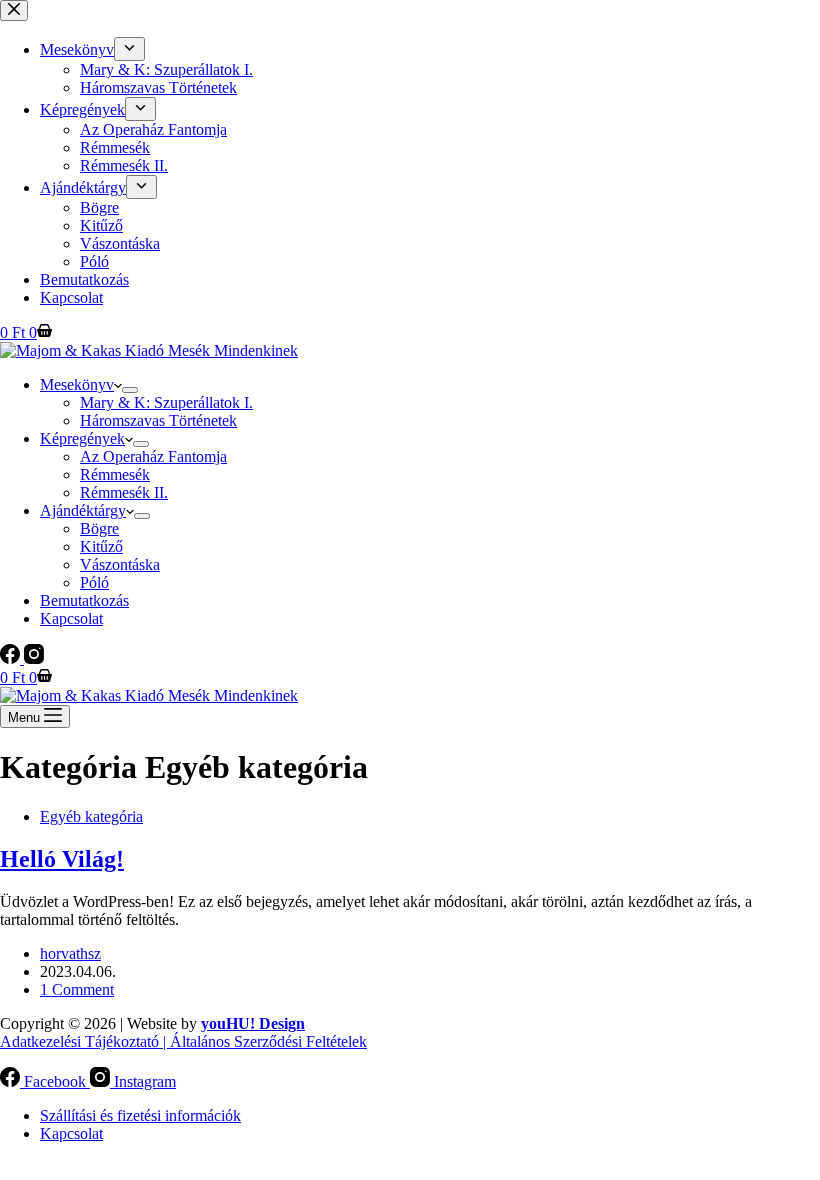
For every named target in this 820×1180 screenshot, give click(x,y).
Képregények (82, 438)
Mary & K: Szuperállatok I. (166, 402)
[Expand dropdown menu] (130, 390)
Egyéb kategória (91, 816)
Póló (94, 582)
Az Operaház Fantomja (153, 456)
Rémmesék (115, 474)
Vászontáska (120, 564)
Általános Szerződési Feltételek (268, 1041)
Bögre (99, 528)
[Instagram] (34, 658)
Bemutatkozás (84, 600)
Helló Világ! (62, 859)
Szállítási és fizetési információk (140, 1115)
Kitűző (101, 546)
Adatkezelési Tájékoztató (79, 1041)
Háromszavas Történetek (158, 420)
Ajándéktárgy (83, 510)
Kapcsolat (71, 618)
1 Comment (77, 989)
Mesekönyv (77, 384)
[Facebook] (12, 658)
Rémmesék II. (124, 492)
